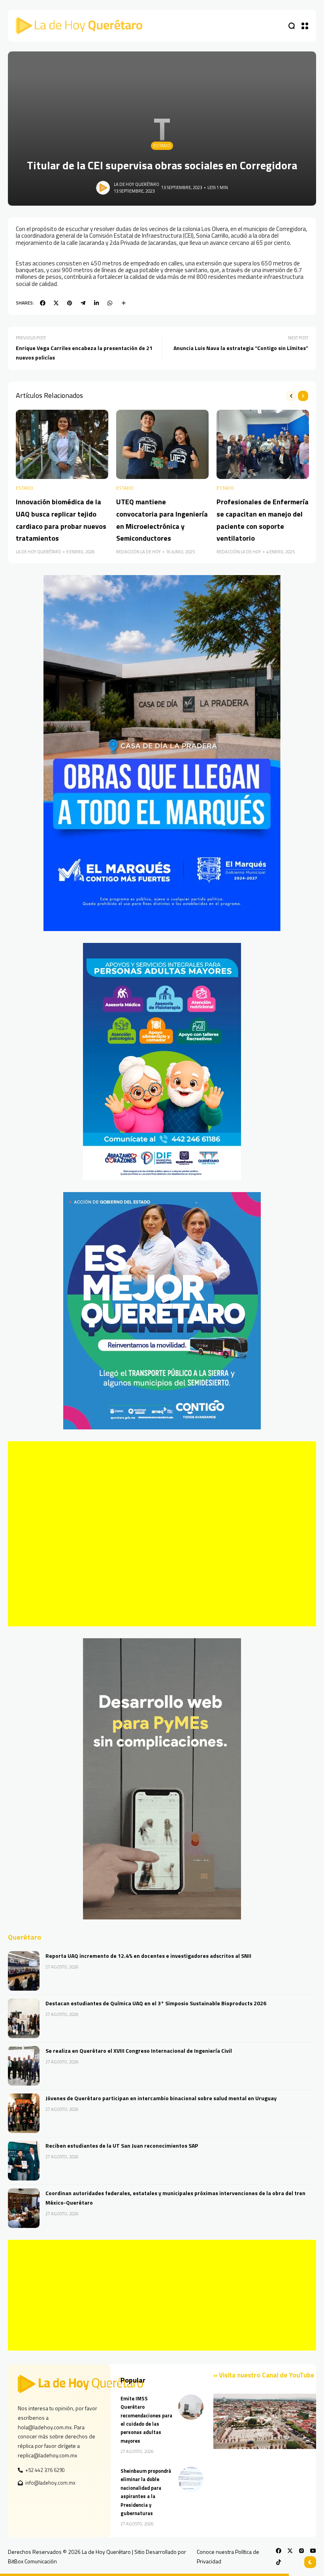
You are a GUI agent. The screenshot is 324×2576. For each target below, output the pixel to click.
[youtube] (313, 2551)
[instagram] (301, 2551)
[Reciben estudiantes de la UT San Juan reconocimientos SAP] (24, 2161)
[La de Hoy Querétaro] (79, 26)
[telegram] (83, 303)
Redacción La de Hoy (138, 552)
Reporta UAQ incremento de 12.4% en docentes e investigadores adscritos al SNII (148, 1956)
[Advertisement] (162, 1534)
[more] (124, 303)
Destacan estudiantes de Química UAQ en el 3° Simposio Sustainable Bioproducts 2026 (156, 2003)
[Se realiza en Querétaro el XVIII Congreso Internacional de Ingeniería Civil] (24, 2066)
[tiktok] (279, 2562)
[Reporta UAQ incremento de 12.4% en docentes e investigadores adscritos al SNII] (24, 1971)
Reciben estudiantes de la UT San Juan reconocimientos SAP (122, 2145)
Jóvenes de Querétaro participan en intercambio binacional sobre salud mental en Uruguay (161, 2098)
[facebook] (43, 303)
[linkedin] (96, 303)
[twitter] (56, 303)
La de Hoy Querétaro (137, 184)
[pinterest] (70, 303)
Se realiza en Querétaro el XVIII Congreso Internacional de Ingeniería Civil (139, 2051)
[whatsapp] (110, 303)
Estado (162, 146)
